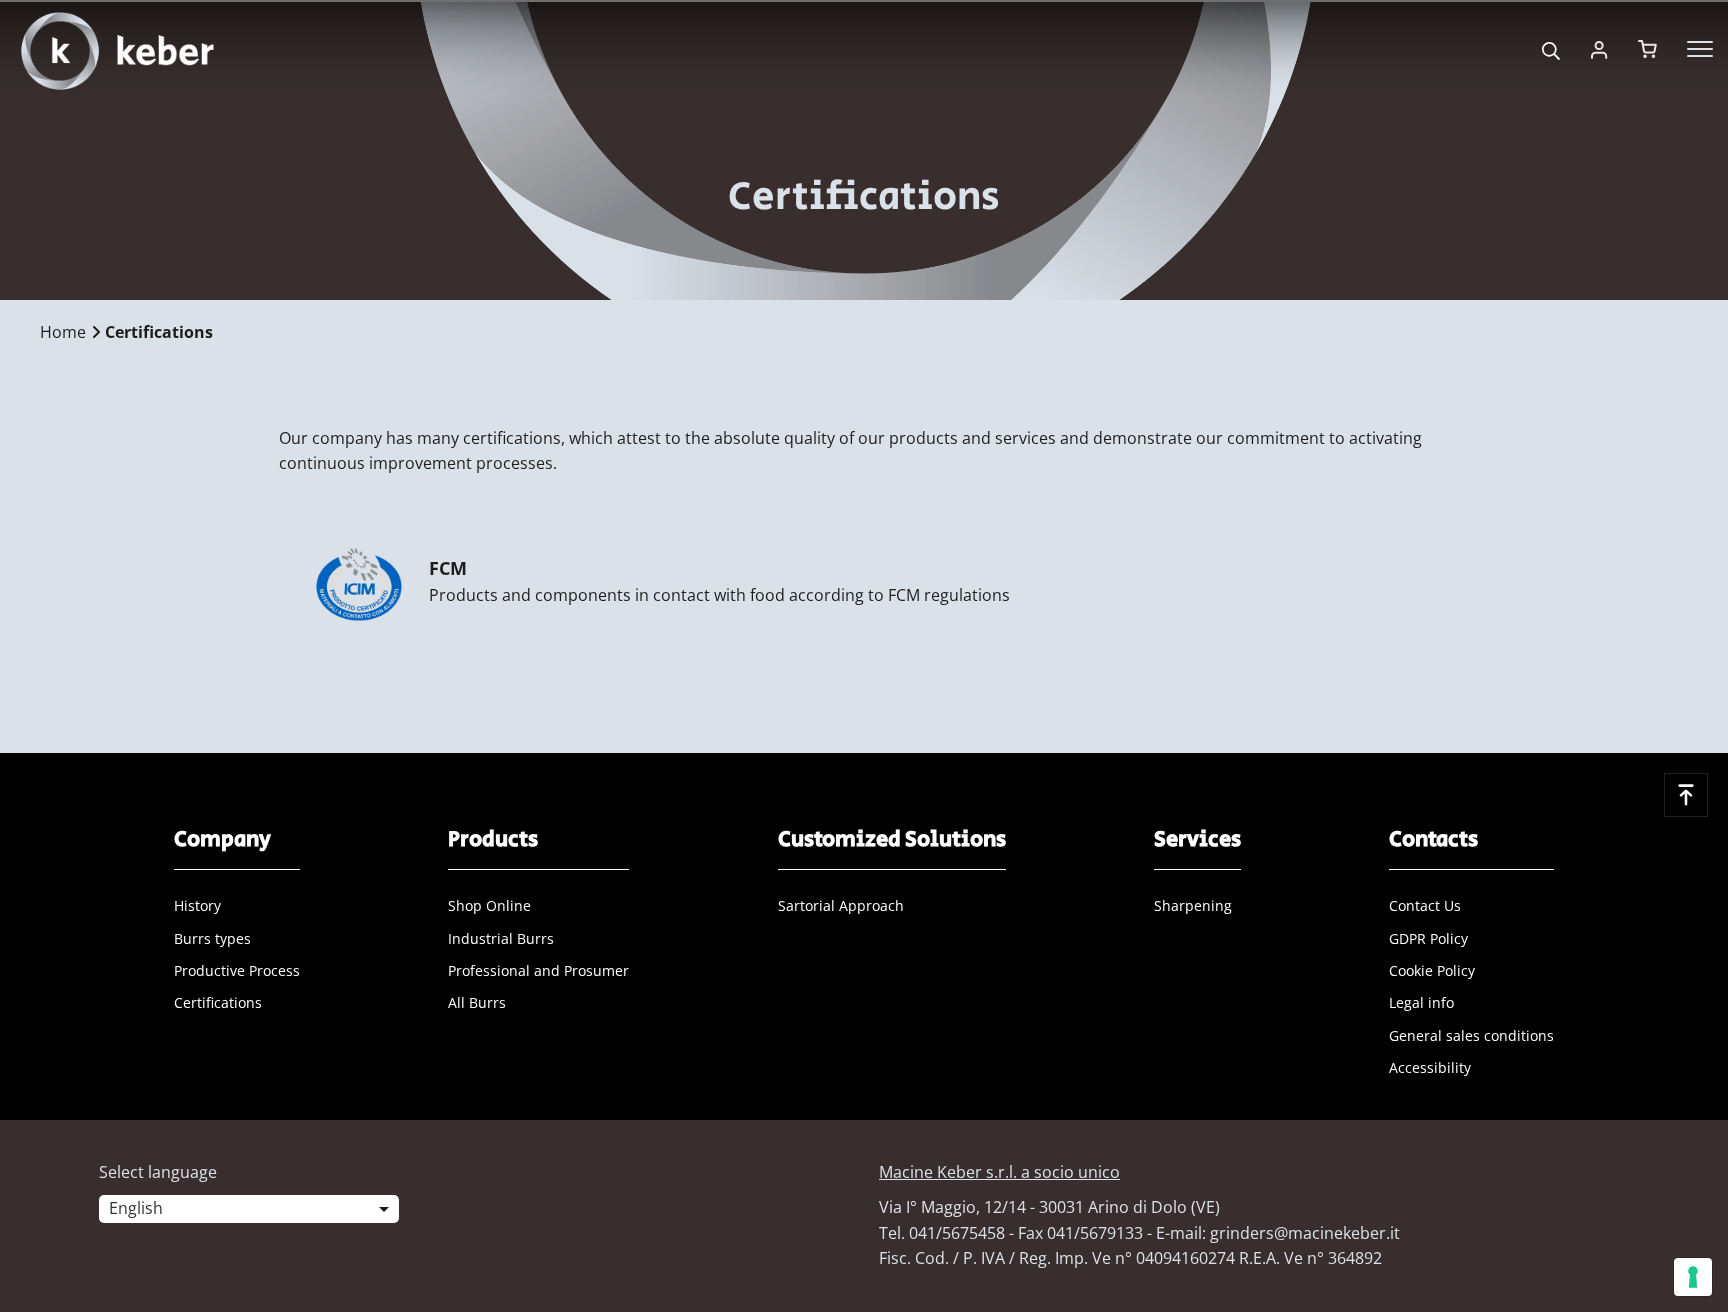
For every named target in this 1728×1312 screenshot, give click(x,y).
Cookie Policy (1432, 970)
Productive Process (237, 970)
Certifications (218, 1002)
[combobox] (249, 1213)
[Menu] (1700, 49)
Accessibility (1430, 1067)
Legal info (1421, 1002)
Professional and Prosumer (538, 970)
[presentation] (864, 656)
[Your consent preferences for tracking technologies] (1693, 1277)
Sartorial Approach (841, 905)
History (197, 905)
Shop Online (489, 905)
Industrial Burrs (501, 938)
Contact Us (1425, 905)
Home (63, 332)
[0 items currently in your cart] (1647, 49)
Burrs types (212, 938)
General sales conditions (1471, 1035)
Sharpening (1193, 905)
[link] (1599, 49)
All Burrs (477, 1002)
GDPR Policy (1428, 938)
